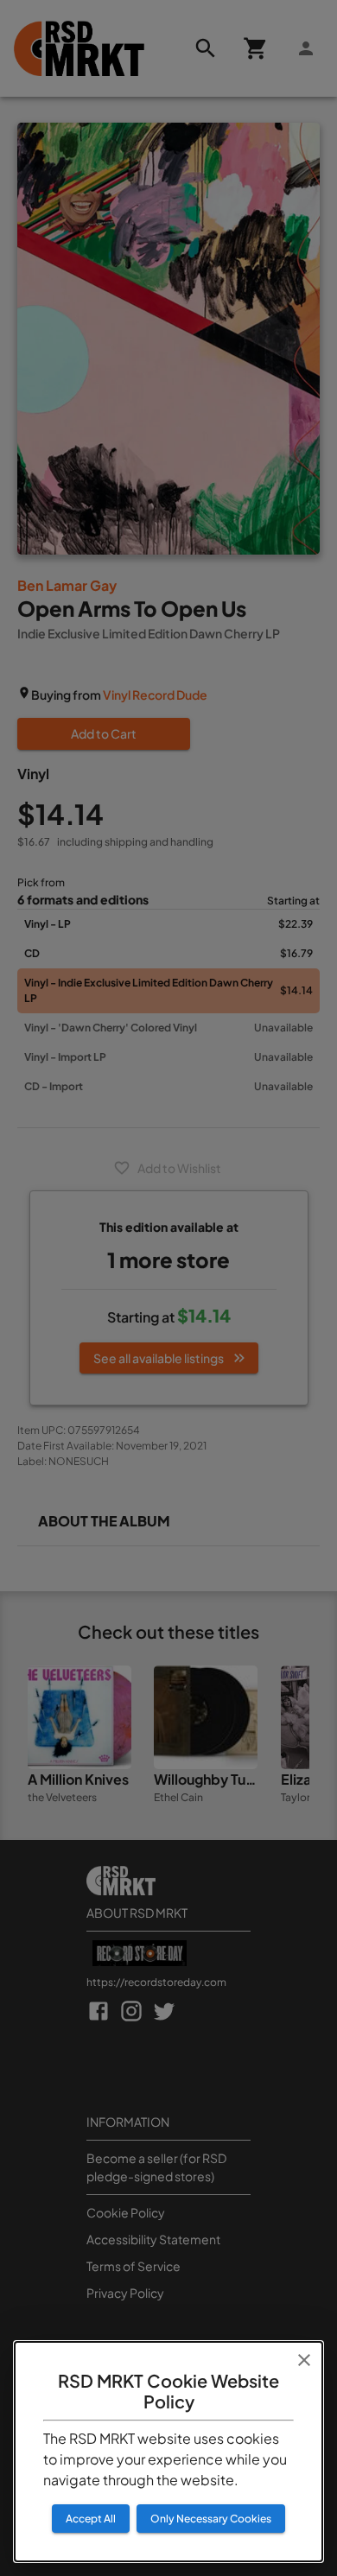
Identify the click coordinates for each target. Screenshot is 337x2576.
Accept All (91, 2519)
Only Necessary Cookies (211, 2519)
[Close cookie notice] (304, 2360)
